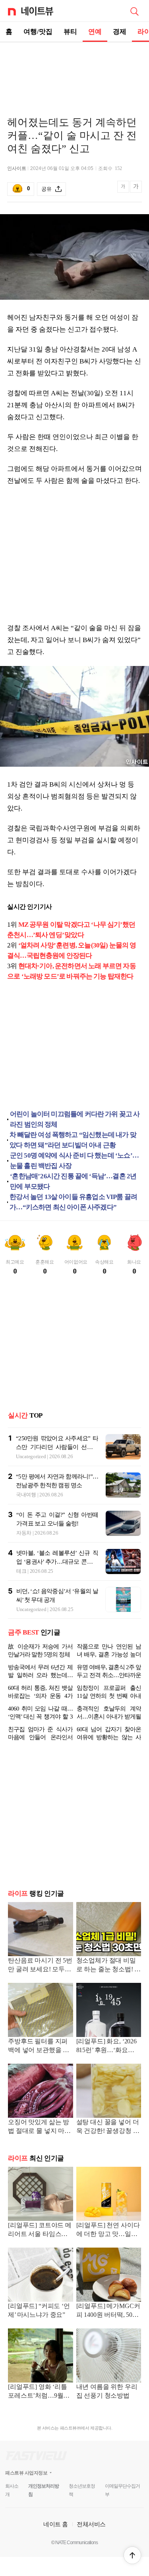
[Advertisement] (75, 70)
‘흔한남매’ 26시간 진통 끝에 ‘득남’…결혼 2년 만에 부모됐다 (73, 1181)
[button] (132, 2555)
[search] (134, 11)
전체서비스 (91, 2524)
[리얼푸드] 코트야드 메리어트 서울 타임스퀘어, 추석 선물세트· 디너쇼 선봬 (40, 2230)
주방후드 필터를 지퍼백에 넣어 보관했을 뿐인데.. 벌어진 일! (39, 2046)
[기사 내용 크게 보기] (136, 189)
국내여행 (26, 1495)
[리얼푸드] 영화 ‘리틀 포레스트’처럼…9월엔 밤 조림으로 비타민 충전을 (39, 2392)
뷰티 (70, 32)
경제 (120, 32)
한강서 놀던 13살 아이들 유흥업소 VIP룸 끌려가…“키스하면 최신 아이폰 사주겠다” (73, 1202)
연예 (95, 32)
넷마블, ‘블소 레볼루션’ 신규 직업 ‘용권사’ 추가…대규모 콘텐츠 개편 (57, 1562)
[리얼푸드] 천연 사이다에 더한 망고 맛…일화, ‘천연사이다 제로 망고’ (108, 2230)
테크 (21, 1571)
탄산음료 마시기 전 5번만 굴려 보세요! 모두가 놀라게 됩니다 (40, 1966)
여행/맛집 (38, 32)
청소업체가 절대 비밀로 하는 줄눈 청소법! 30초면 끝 (109, 1966)
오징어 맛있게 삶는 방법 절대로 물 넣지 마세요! (39, 2127)
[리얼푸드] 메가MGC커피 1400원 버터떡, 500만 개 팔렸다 (108, 2311)
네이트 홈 (56, 2524)
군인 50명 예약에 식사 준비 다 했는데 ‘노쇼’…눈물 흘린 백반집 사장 (74, 1161)
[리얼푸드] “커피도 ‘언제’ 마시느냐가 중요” (39, 2310)
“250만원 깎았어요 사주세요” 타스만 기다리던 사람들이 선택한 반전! (57, 1447)
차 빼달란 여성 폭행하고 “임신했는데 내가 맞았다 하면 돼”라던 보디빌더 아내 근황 (73, 1140)
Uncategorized (31, 1456)
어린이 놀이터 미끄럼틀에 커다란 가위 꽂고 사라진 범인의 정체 (75, 1119)
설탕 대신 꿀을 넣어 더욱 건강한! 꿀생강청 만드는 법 (108, 2127)
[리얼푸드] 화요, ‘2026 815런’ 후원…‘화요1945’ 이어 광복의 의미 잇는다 (107, 2046)
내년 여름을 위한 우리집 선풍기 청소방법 (107, 2391)
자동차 (24, 1533)
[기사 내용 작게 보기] (124, 191)
